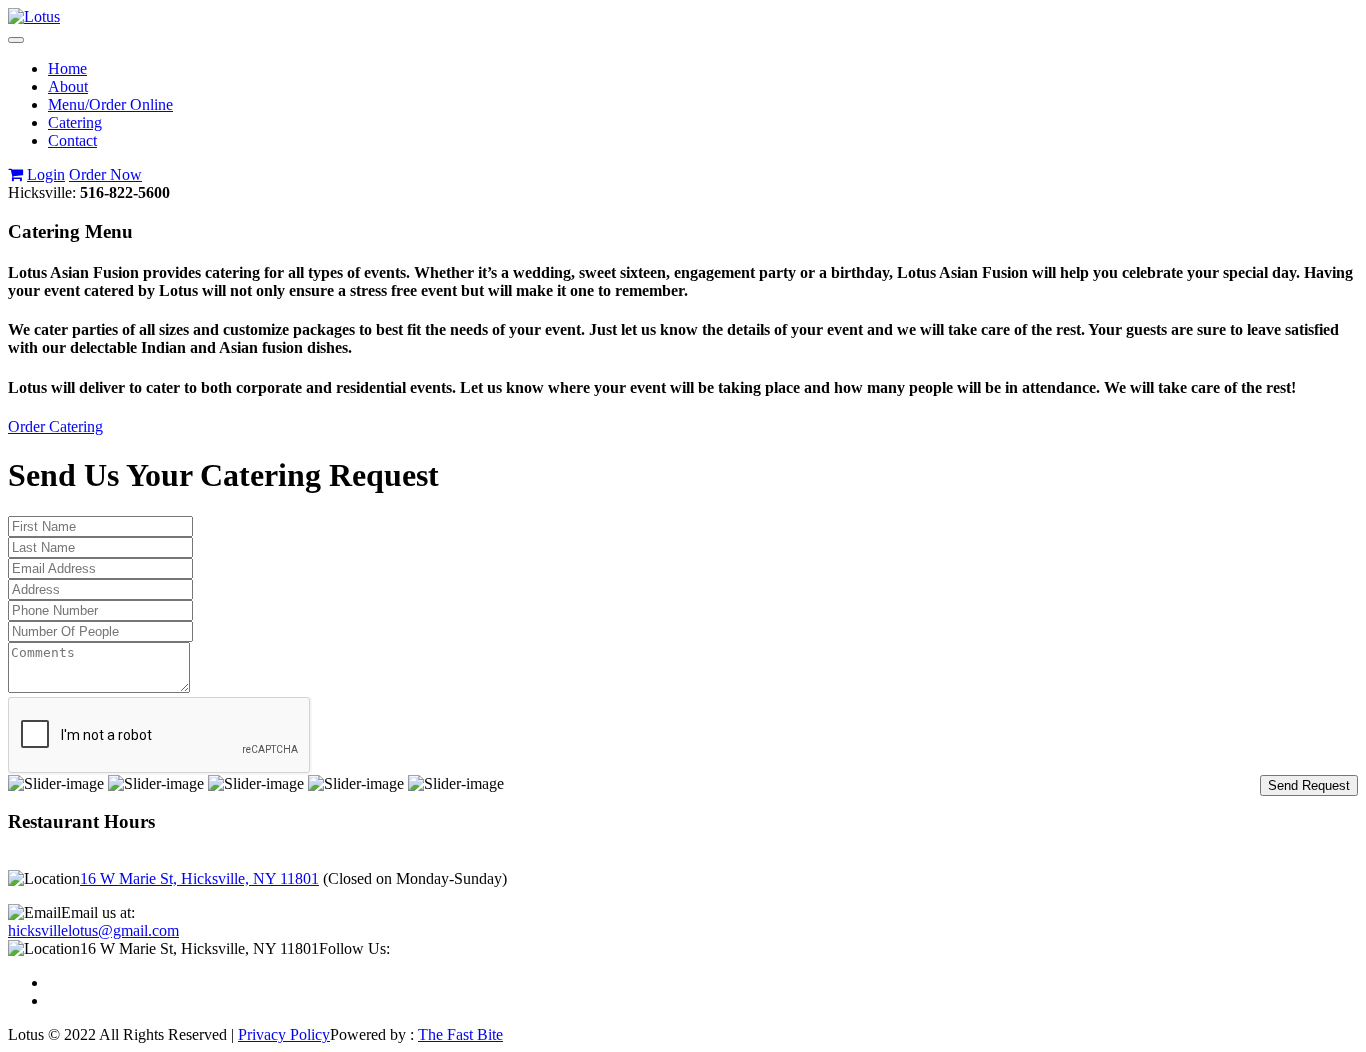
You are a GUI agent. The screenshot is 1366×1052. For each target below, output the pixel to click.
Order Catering (55, 426)
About (68, 86)
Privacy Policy (284, 1034)
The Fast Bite (460, 1034)
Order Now (105, 174)
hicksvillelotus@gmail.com (93, 930)
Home (67, 68)
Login (46, 174)
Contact (72, 140)
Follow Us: (354, 948)
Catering (75, 122)
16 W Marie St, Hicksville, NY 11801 (199, 878)
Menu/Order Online (110, 104)
